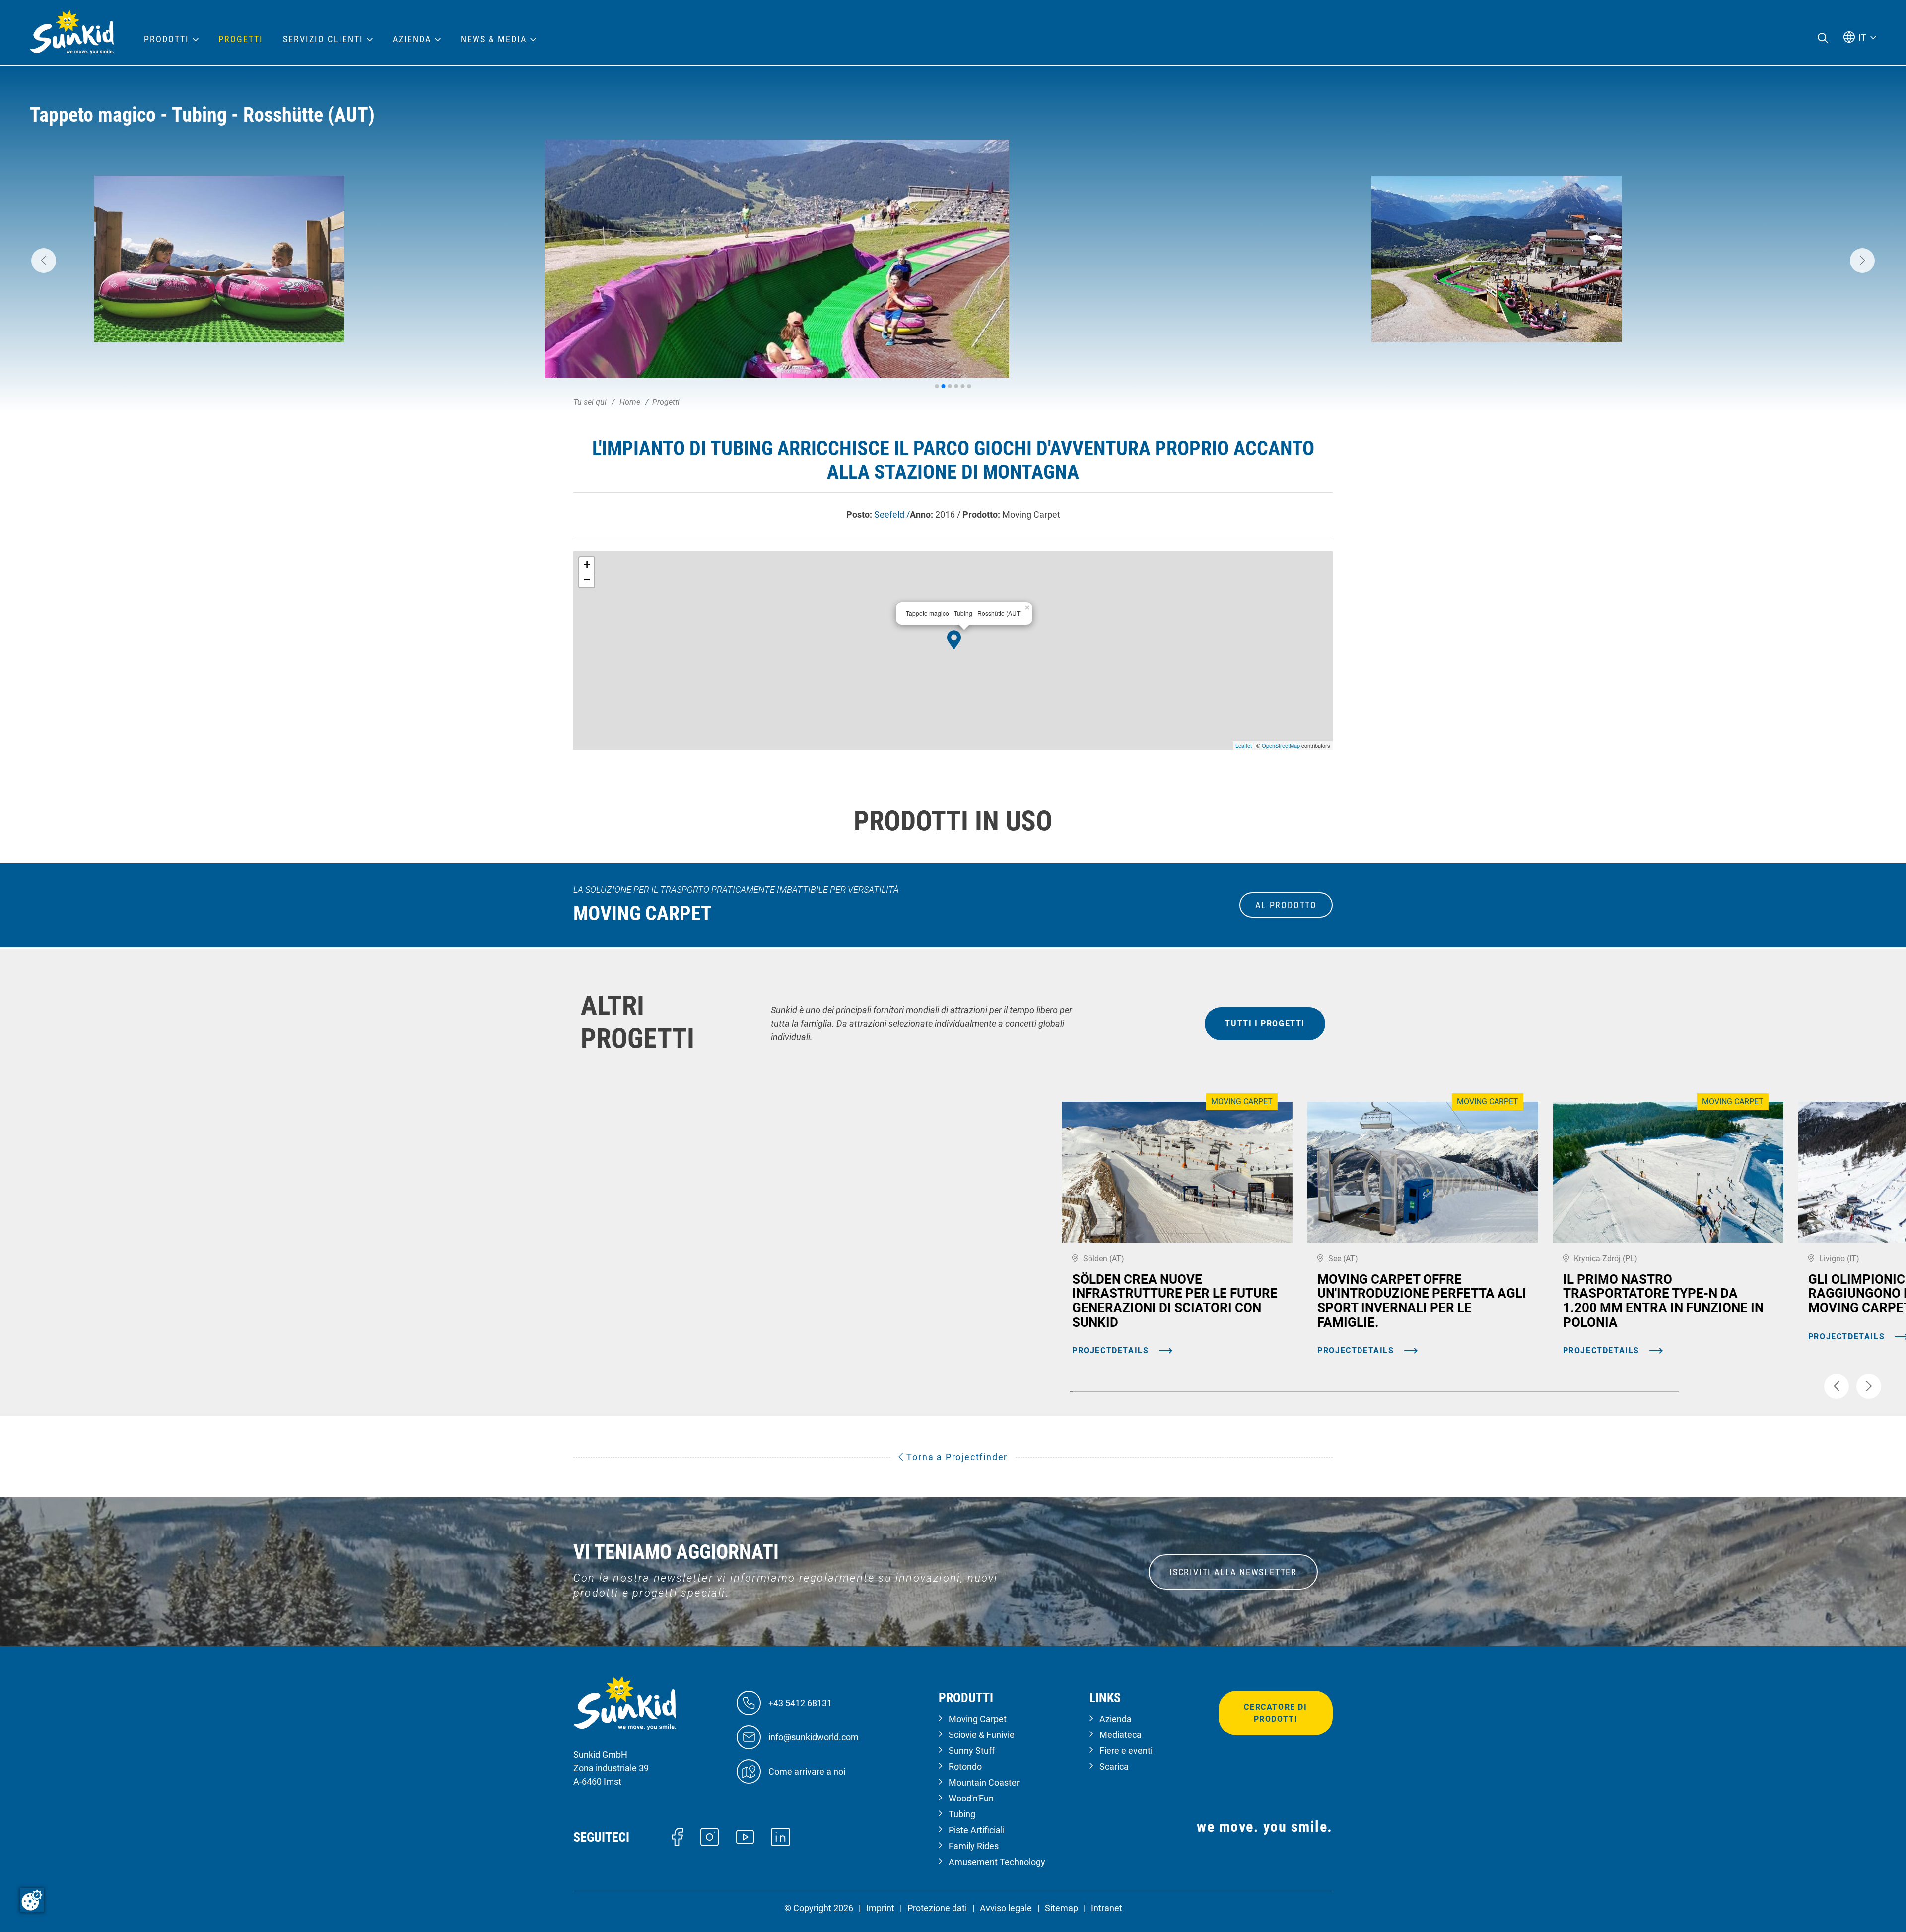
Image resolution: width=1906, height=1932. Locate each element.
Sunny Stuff (972, 1751)
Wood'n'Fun (971, 1798)
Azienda (1116, 1719)
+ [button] (587, 565)
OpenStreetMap (1281, 745)
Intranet (1107, 1908)
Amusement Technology (997, 1862)
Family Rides (974, 1846)
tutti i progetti (1265, 1024)
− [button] (587, 579)
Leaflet (1244, 745)
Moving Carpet (978, 1719)
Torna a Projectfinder (956, 1457)
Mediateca (1121, 1735)
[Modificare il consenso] (32, 1900)
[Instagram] (710, 1836)
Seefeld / (892, 514)
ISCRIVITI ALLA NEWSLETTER (1233, 1572)
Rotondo (965, 1766)
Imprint (880, 1908)
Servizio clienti (323, 39)
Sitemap (1061, 1908)
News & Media (494, 39)
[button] (44, 261)
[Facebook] (677, 1836)
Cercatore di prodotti (1275, 1713)
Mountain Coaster (984, 1782)
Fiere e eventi (1126, 1751)
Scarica (1114, 1766)
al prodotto (1286, 905)
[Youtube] (745, 1836)
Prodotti (167, 39)
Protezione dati (937, 1908)
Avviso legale (1006, 1908)
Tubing (962, 1814)
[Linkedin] (781, 1836)
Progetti (241, 39)
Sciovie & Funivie (982, 1735)
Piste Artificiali (977, 1830)
